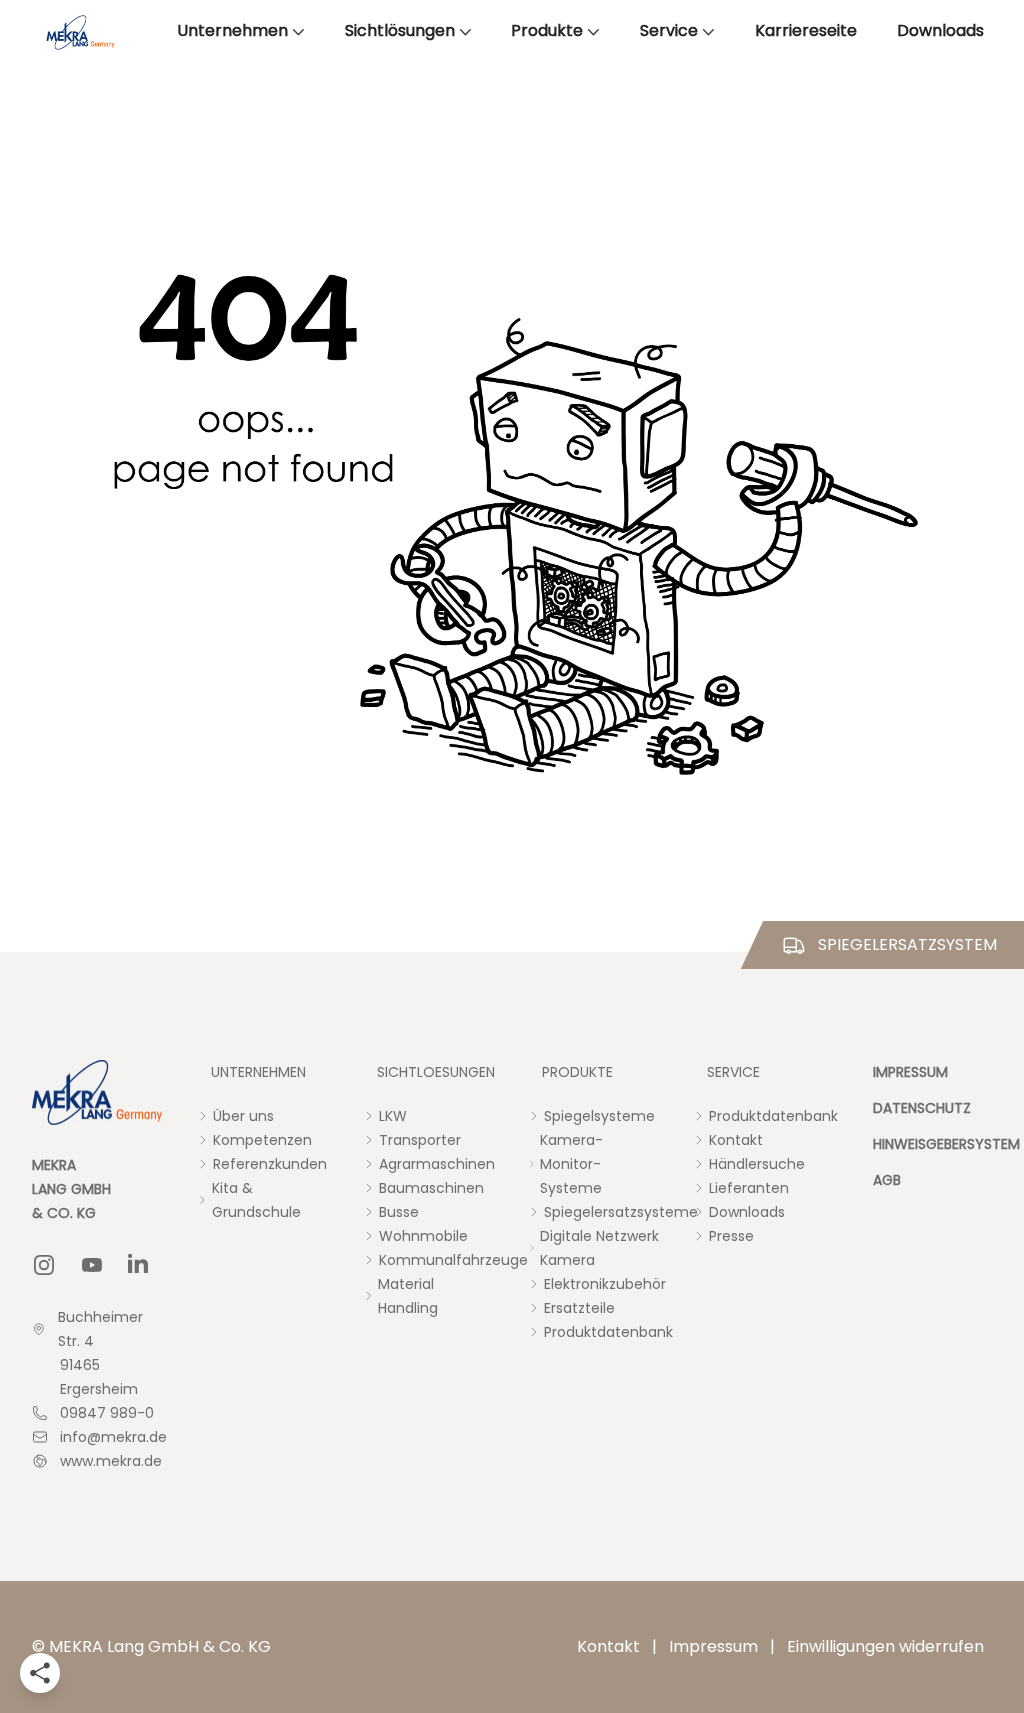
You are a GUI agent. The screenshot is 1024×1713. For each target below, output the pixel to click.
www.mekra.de (111, 1461)
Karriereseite (806, 30)
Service (669, 30)
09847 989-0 (107, 1413)
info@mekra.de (113, 1437)
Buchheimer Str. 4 (100, 1329)
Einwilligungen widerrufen (885, 1646)
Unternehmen (232, 30)
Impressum (713, 1646)
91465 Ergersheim (99, 1377)
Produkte (547, 30)
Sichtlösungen (400, 30)
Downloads (940, 30)
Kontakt (608, 1646)
